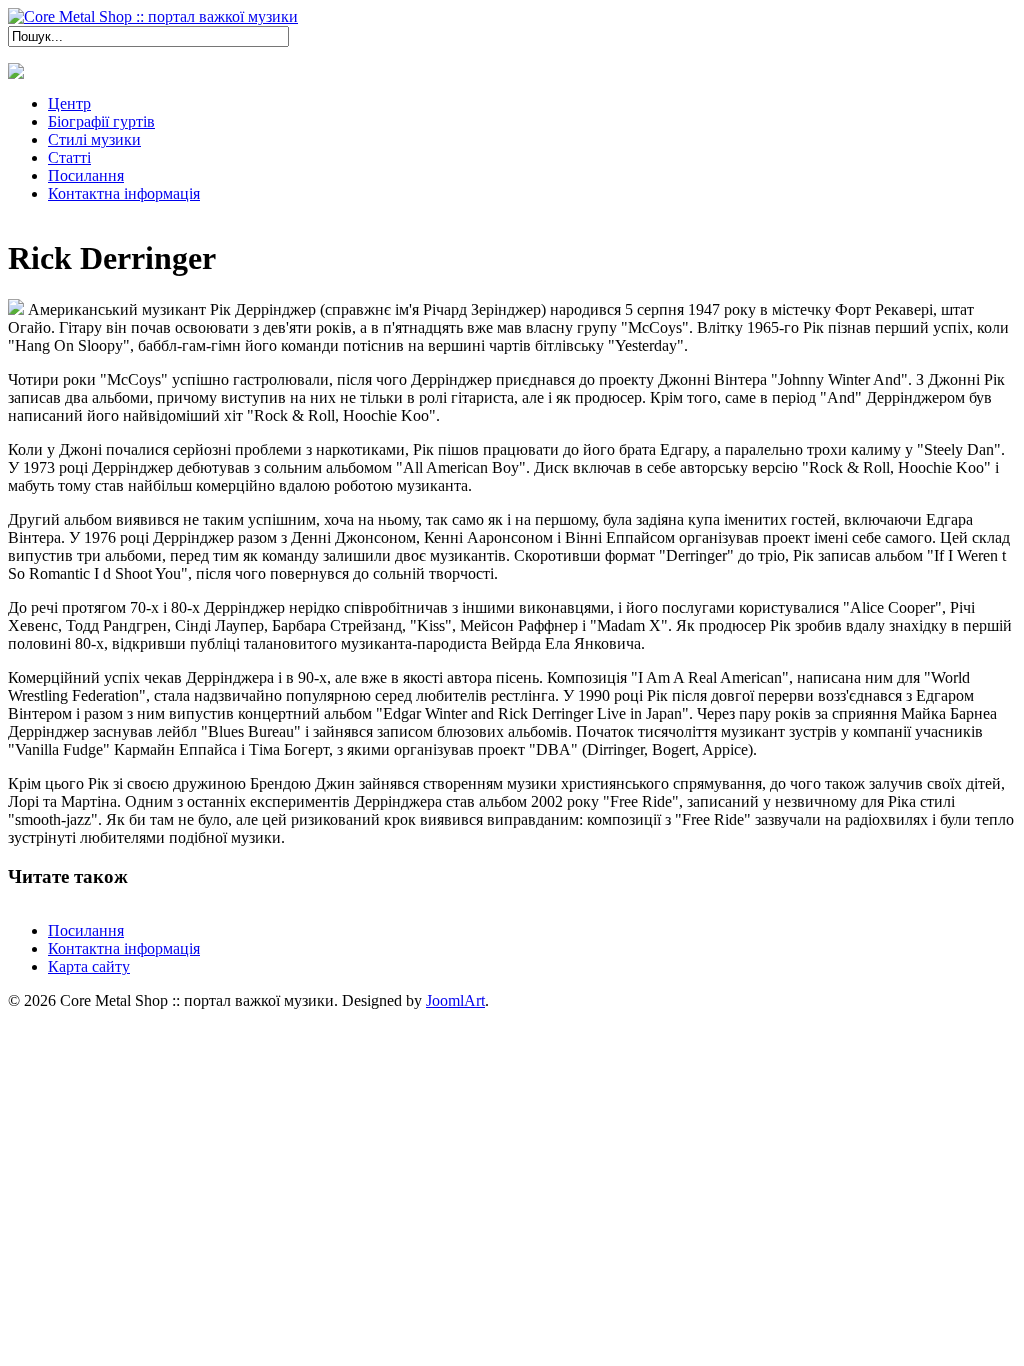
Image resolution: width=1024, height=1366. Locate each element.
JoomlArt (455, 1000)
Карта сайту (89, 966)
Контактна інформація (124, 948)
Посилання (86, 930)
